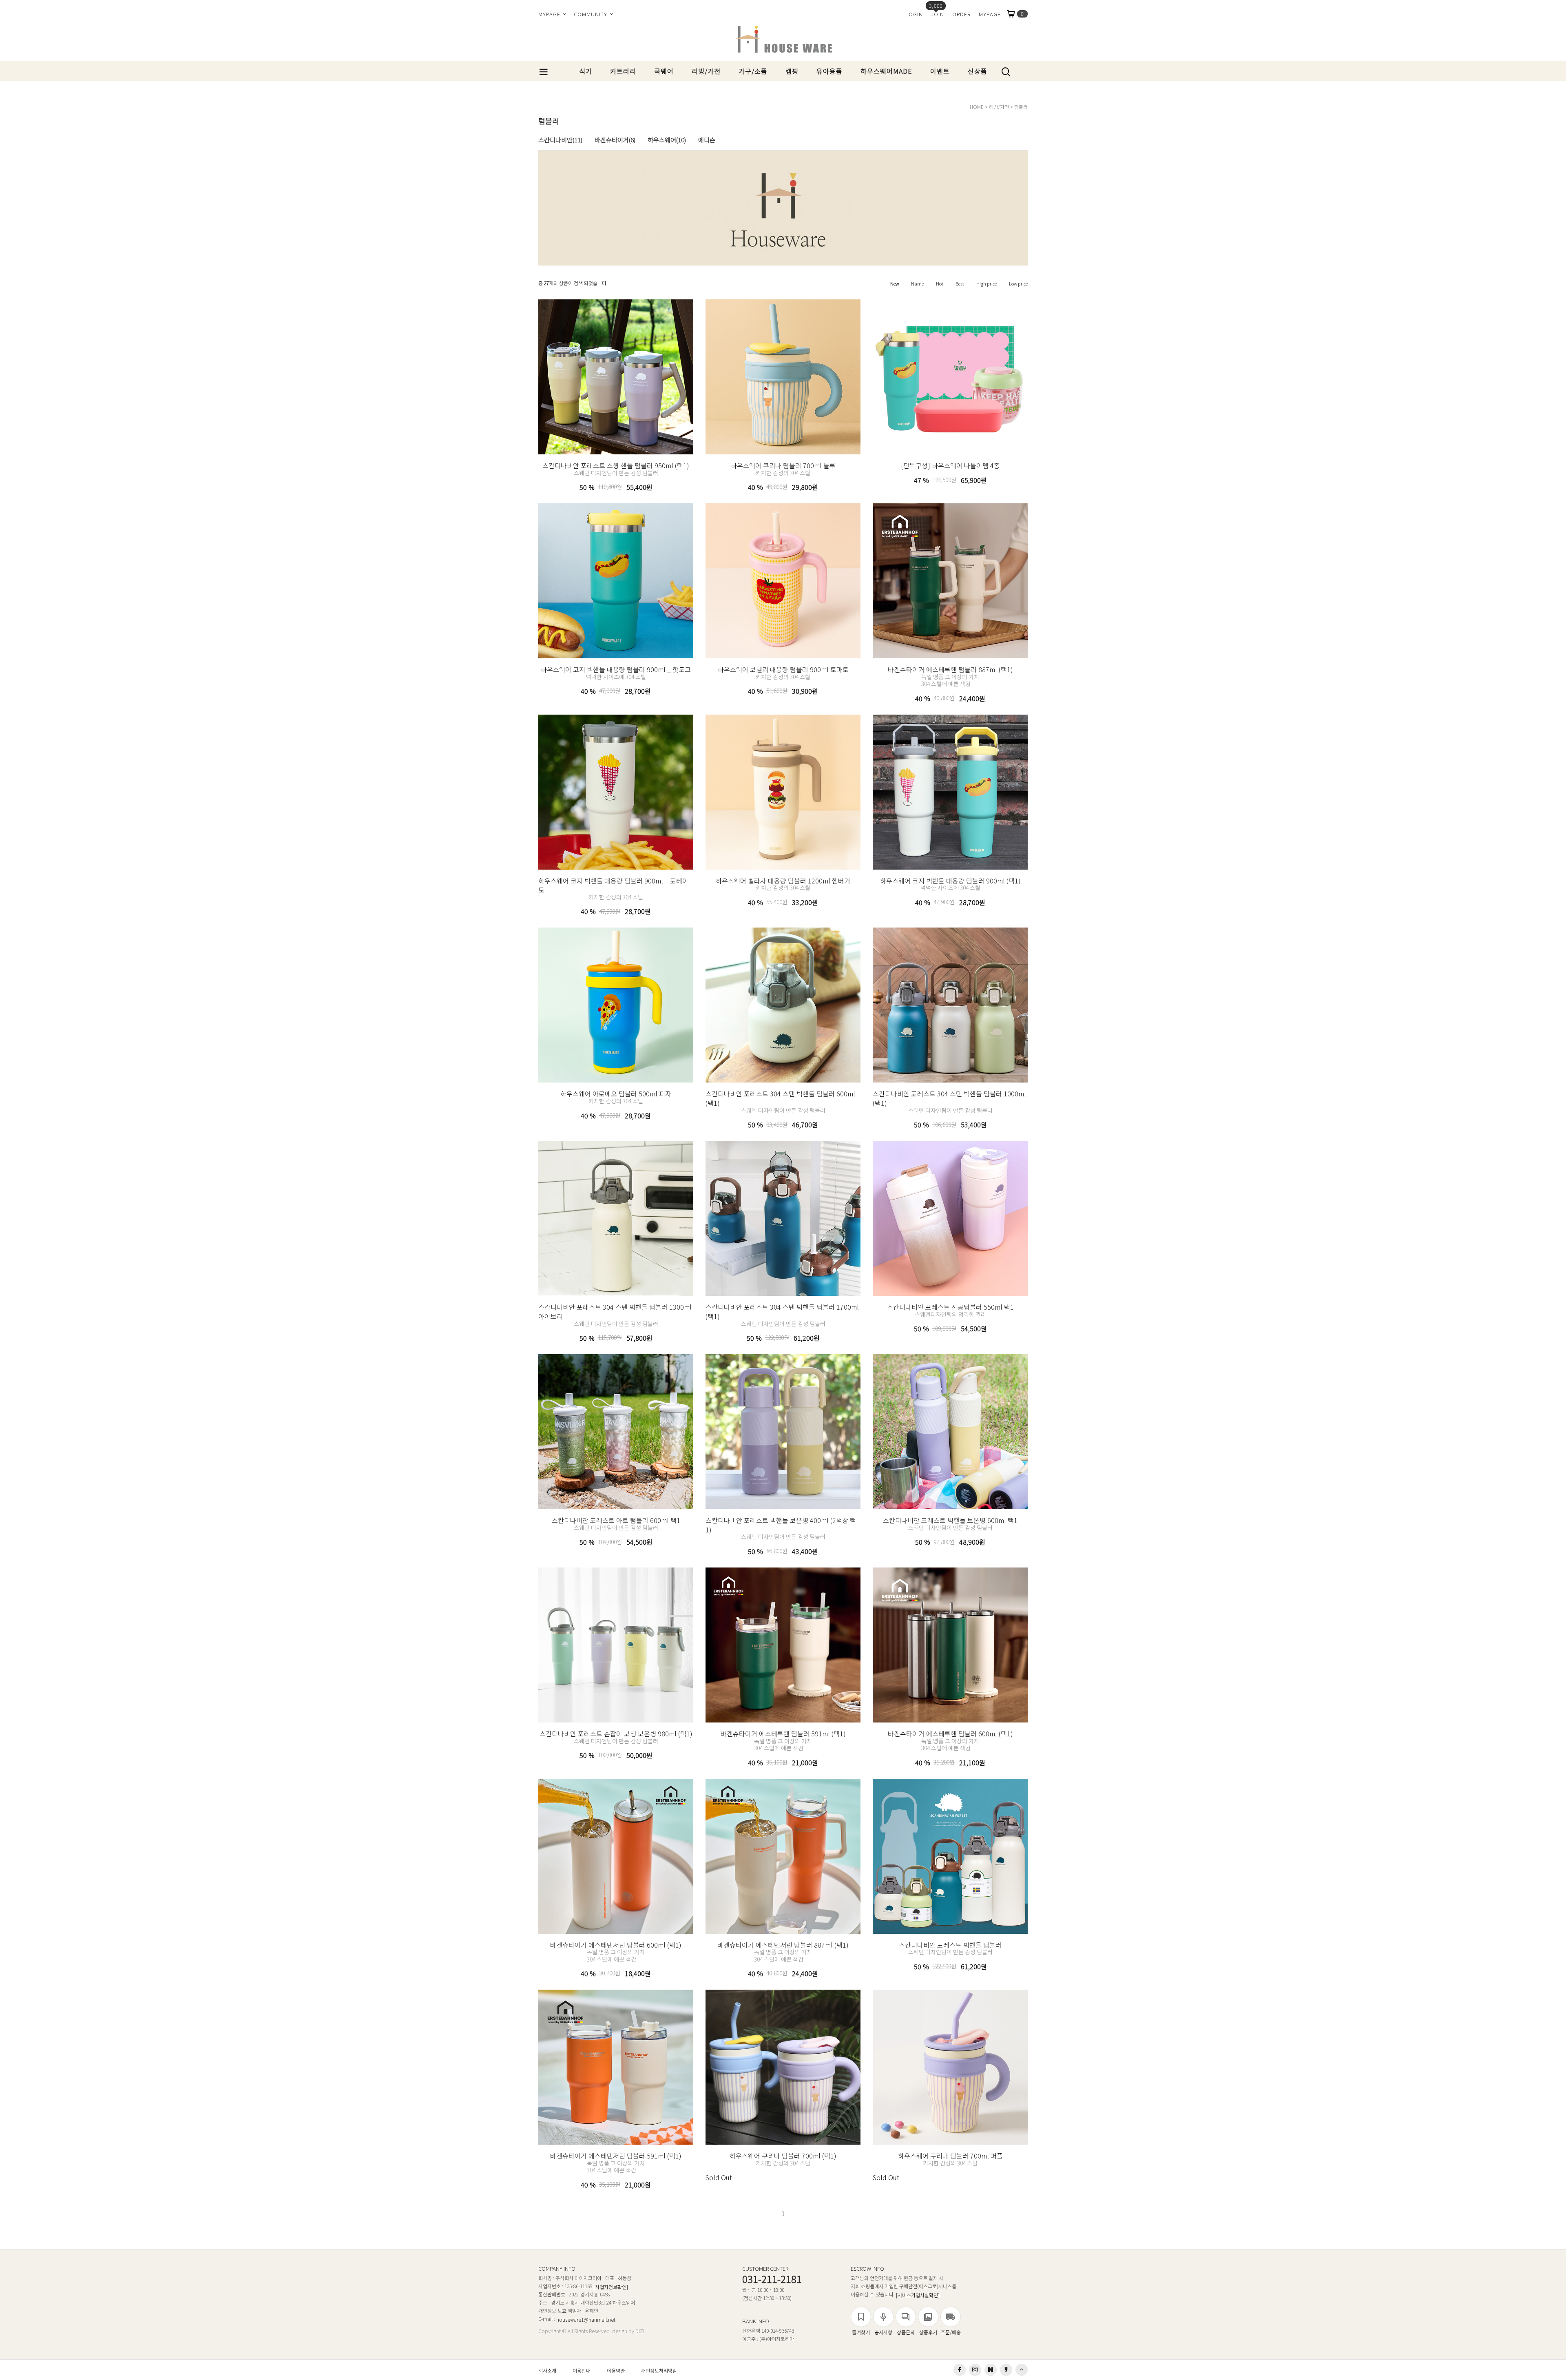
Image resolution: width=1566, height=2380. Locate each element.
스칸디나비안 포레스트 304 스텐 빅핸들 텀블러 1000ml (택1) (949, 1098)
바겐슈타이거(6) (615, 140)
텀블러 (1021, 107)
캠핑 (792, 71)
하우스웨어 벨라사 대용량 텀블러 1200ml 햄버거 (783, 880)
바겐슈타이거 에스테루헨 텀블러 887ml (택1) (950, 669)
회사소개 (547, 2370)
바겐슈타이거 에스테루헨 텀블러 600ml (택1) (950, 1734)
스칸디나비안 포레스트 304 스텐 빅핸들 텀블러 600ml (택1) (780, 1098)
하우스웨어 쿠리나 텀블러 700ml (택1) (783, 2156)
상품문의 (906, 2332)
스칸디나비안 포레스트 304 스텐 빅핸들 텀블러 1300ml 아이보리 (615, 1312)
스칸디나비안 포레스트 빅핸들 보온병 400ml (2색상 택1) (781, 1525)
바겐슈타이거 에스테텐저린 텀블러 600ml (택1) (616, 1944)
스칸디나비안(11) (560, 140)
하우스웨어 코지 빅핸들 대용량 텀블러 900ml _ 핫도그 (616, 669)
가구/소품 (753, 71)
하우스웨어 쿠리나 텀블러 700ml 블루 (783, 465)
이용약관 (616, 2370)
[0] (1014, 14)
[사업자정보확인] (611, 2287)
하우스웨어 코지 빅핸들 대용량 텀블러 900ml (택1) (950, 880)
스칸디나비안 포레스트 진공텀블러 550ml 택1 (950, 1307)
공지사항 (883, 2332)
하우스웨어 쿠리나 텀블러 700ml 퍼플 (950, 2156)
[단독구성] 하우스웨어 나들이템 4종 (950, 465)
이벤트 (940, 71)
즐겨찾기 (861, 2332)
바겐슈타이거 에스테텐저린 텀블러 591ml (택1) (616, 2156)
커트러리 (623, 71)
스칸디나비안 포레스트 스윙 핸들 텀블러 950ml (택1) (616, 465)
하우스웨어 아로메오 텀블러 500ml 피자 (616, 1094)
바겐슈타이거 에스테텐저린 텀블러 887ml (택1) (783, 1944)
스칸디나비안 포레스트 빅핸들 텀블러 (950, 1944)
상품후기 (928, 2332)
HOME (977, 107)
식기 (586, 71)
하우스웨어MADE (886, 71)
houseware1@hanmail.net (586, 2319)
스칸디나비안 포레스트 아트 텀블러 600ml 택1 (616, 1520)
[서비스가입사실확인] (918, 2295)
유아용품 (829, 71)
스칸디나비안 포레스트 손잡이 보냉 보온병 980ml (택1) (616, 1734)
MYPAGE (550, 14)
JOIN (938, 14)
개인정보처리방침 (659, 2370)
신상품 (978, 71)
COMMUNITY (591, 14)
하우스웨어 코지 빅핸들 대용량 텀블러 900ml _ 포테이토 (613, 885)
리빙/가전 (706, 71)
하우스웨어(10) (667, 140)
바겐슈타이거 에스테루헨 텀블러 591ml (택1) (783, 1734)
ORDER (961, 14)
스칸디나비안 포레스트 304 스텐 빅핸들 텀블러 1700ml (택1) (782, 1312)
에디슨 (707, 140)
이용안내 (582, 2370)
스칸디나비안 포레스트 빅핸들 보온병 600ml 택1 (950, 1520)
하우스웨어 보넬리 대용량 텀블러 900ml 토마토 (783, 669)
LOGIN (914, 14)
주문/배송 (951, 2332)
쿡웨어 (664, 71)
